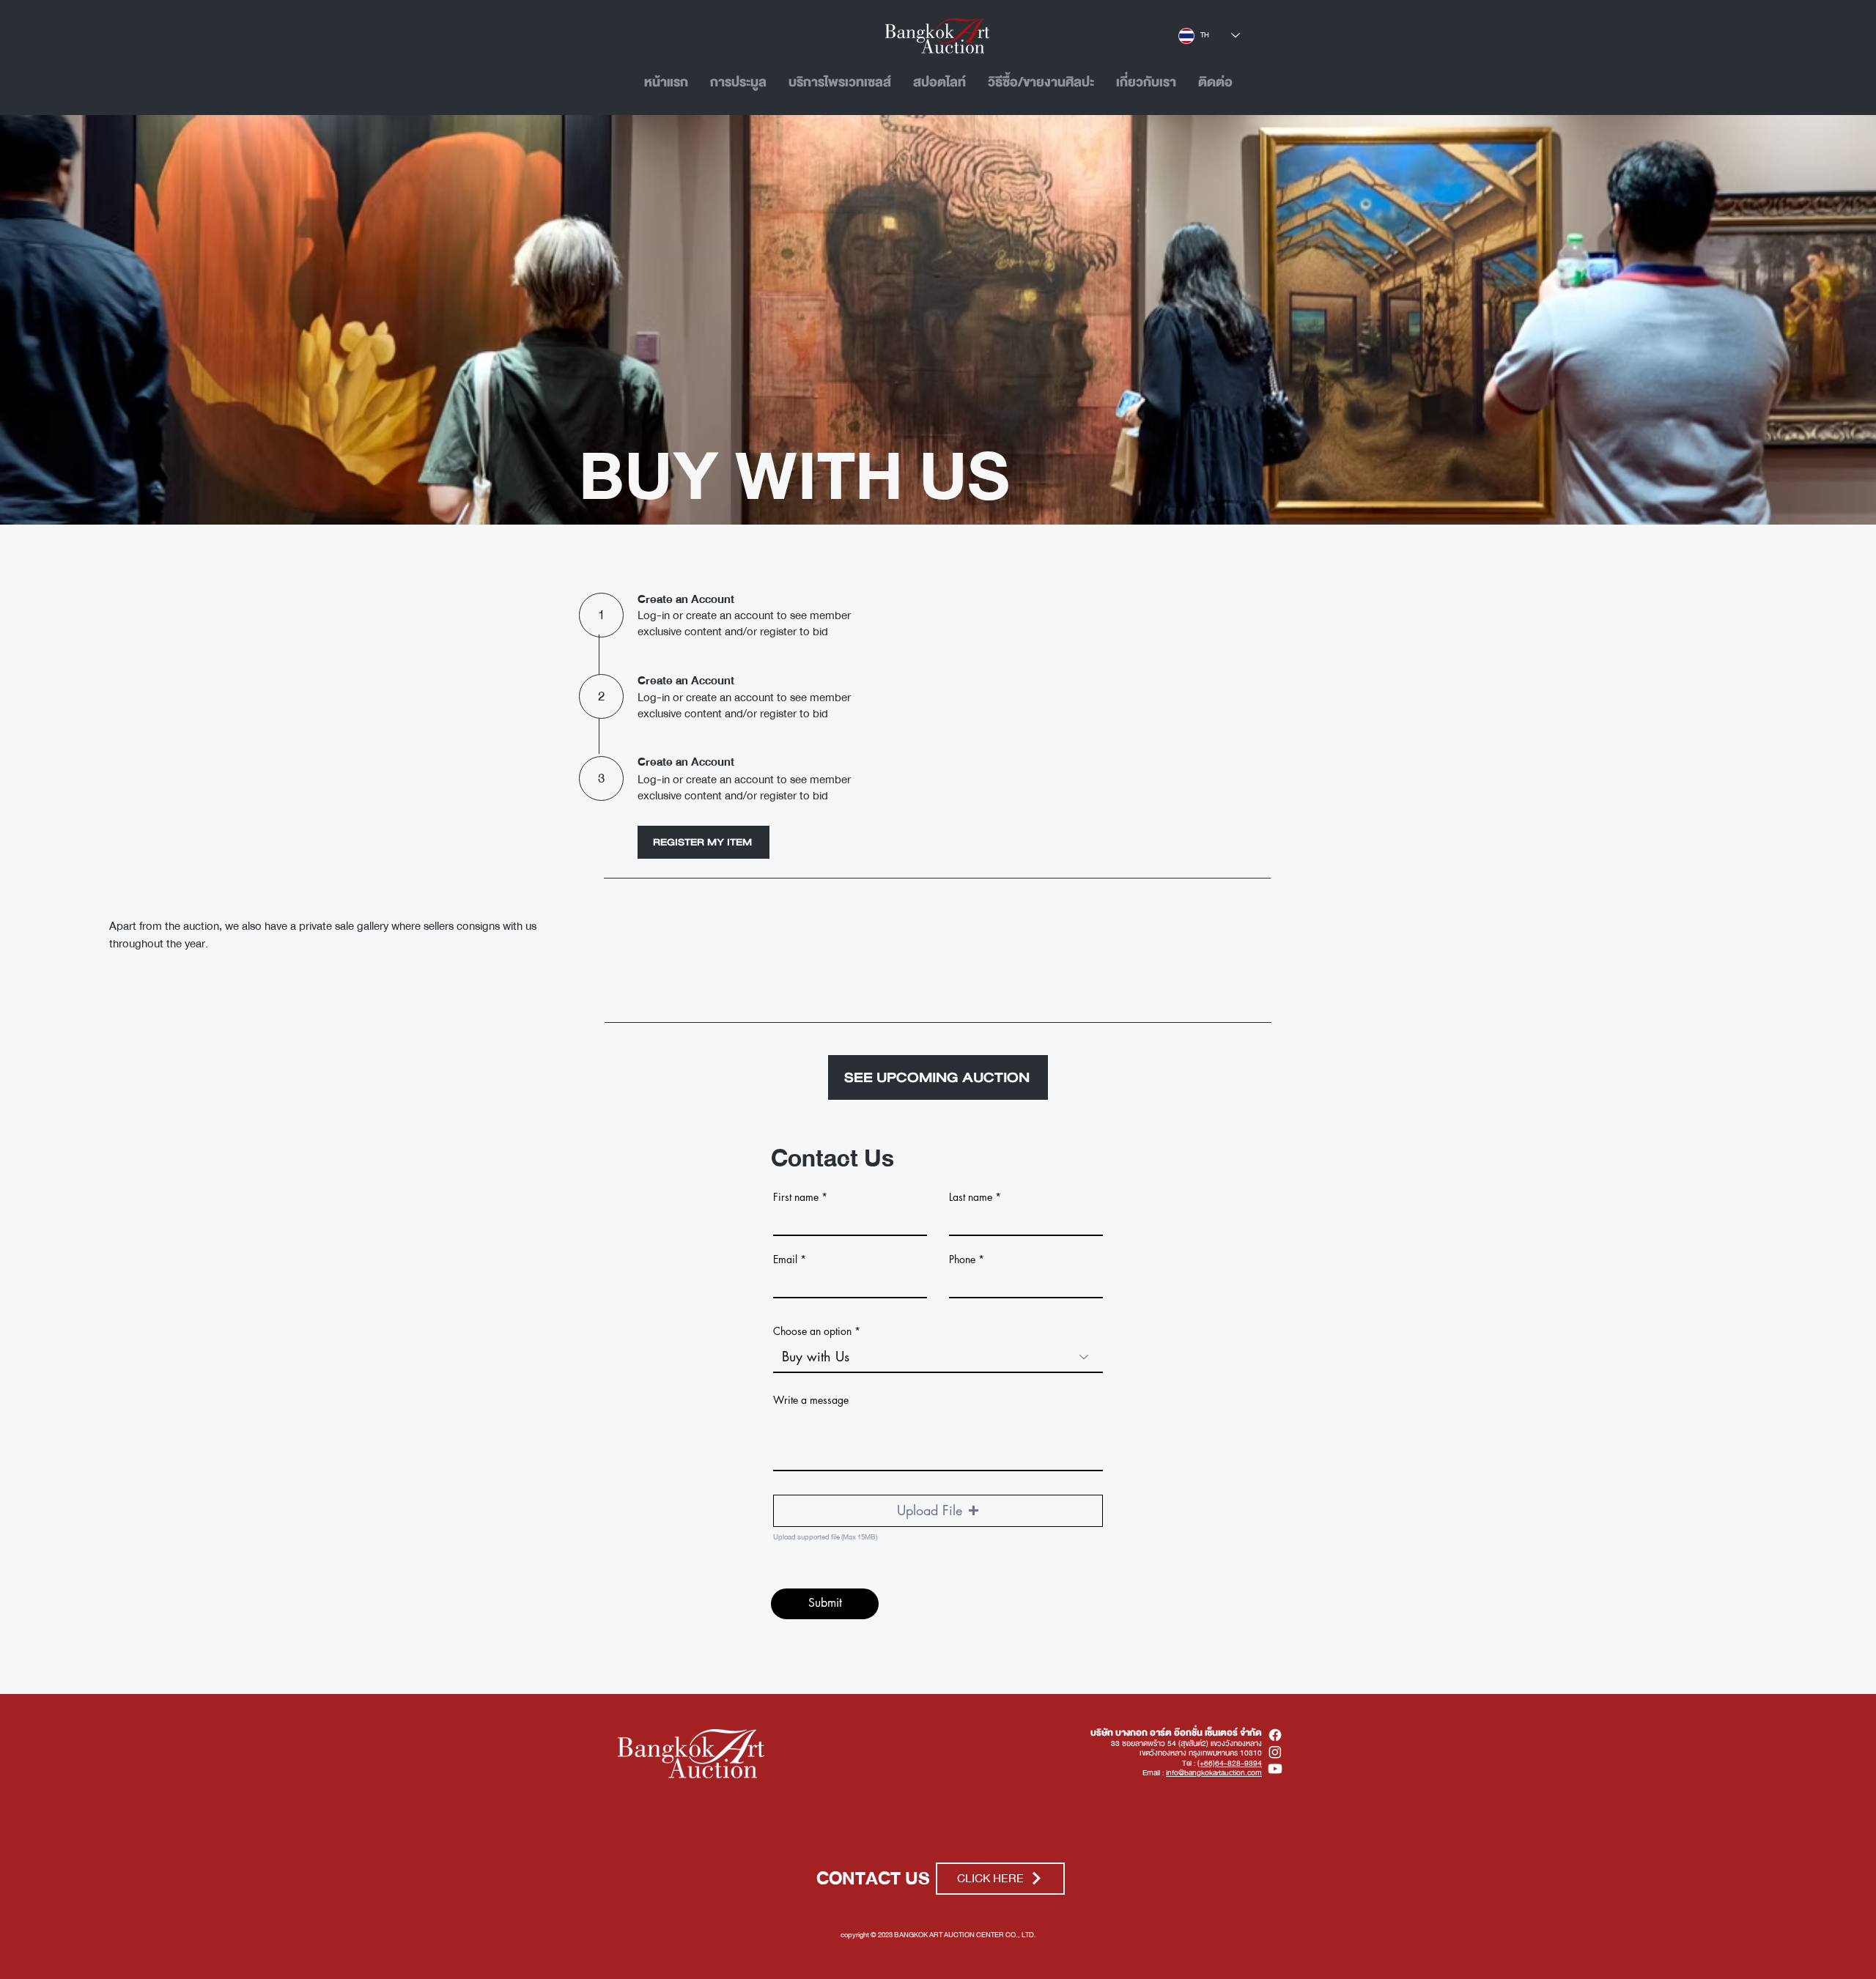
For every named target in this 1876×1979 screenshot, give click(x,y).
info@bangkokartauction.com (1214, 1773)
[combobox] (938, 1357)
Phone (962, 1259)
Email (785, 1259)
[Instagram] (1275, 1752)
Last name (971, 1197)
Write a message (811, 1400)
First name (796, 1197)
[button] (938, 1511)
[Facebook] (1275, 1735)
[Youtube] (1275, 1769)
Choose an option (812, 1331)
